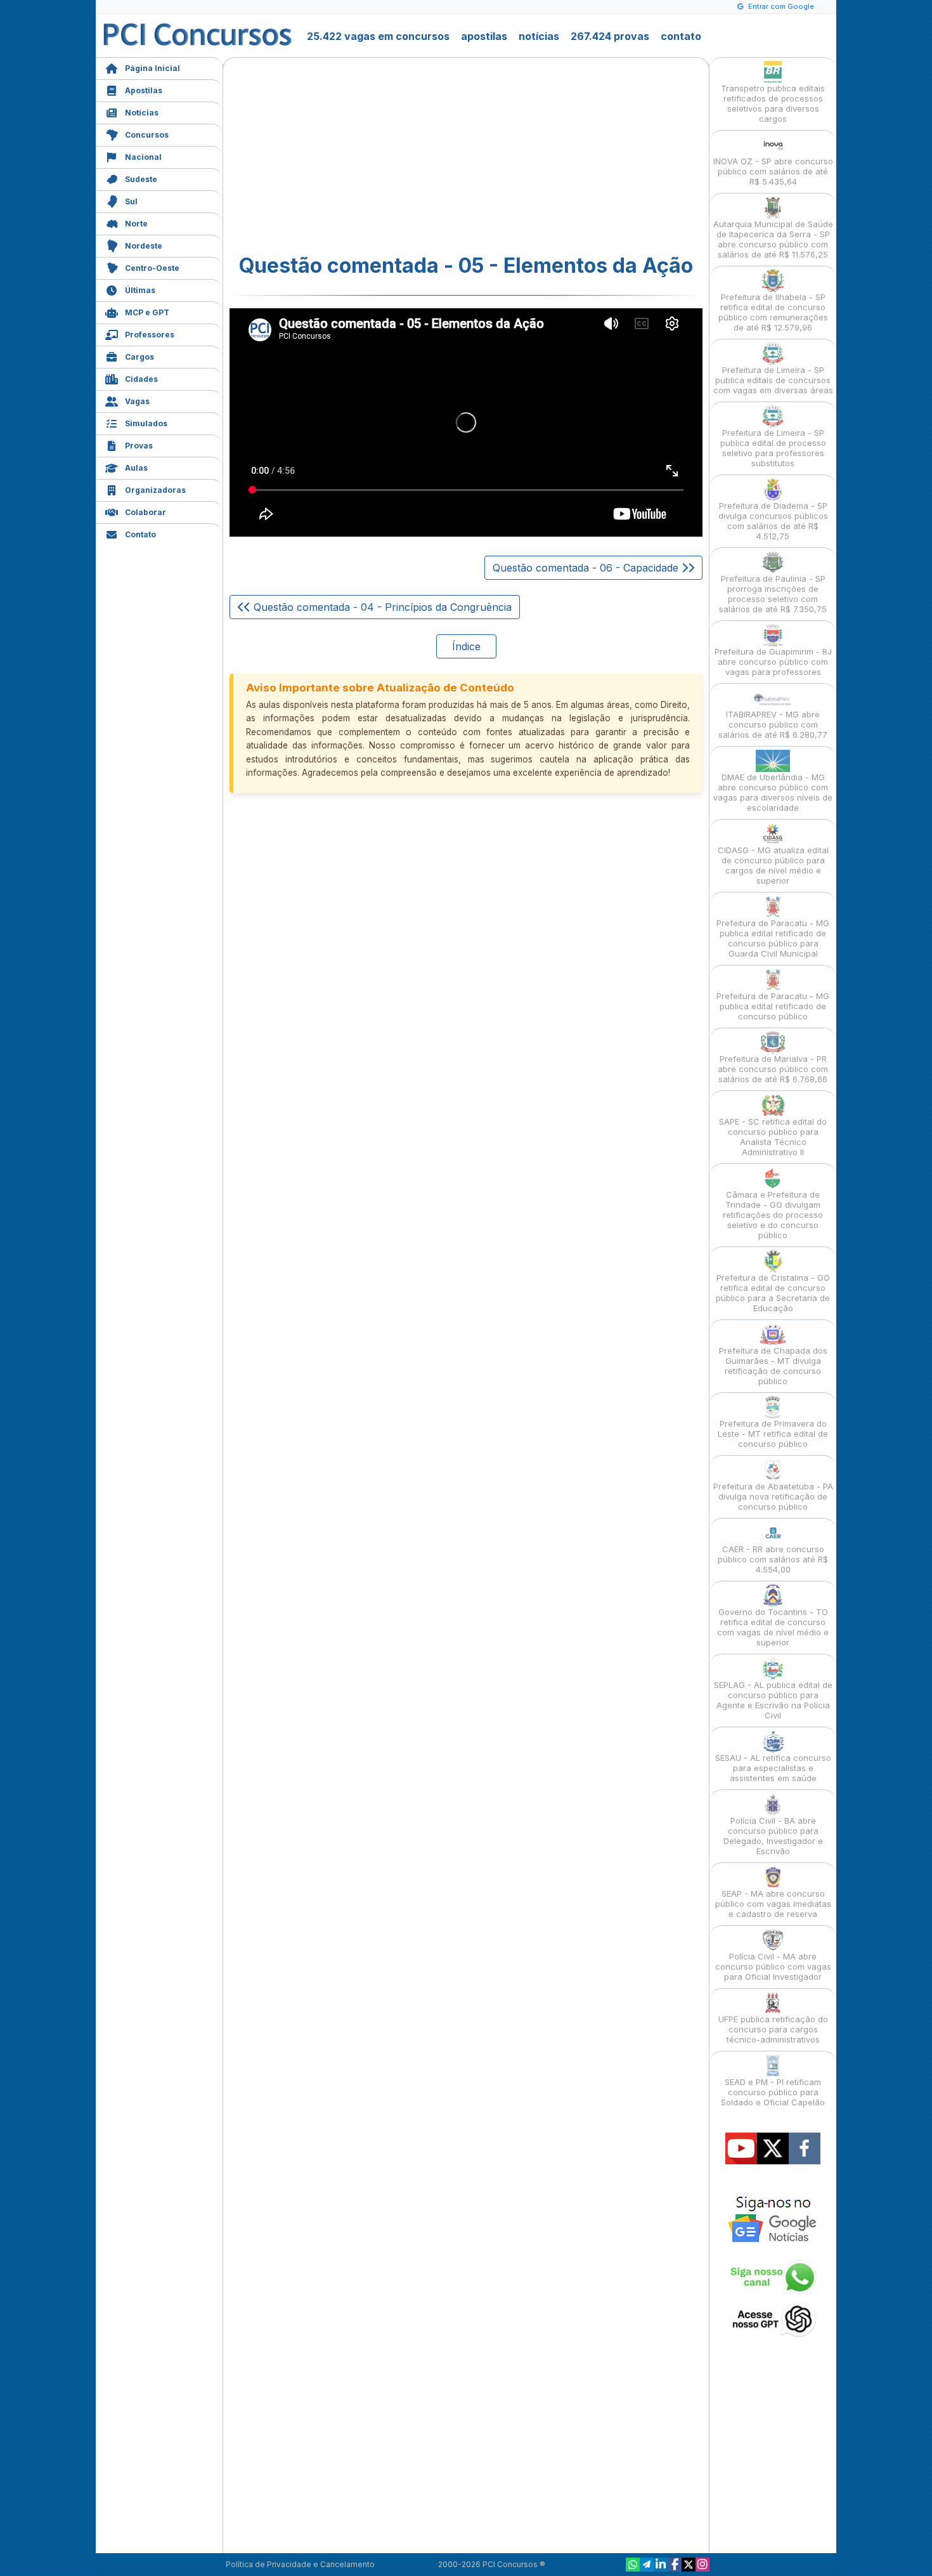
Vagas (137, 401)
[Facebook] (675, 2565)
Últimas (140, 290)
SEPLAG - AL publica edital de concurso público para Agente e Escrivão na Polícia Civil (773, 1700)
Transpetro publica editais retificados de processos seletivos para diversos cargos (773, 103)
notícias (539, 36)
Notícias (142, 113)
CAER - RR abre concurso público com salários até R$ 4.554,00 (773, 1559)
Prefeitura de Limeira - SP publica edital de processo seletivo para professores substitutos (773, 448)
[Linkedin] (661, 2565)
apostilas (484, 36)
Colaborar (146, 512)
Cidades (141, 379)
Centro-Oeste (152, 268)
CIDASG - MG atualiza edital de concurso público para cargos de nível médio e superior (773, 865)
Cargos (139, 357)
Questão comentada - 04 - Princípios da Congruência (381, 607)
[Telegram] (647, 2565)
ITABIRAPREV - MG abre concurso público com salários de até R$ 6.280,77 (773, 724)
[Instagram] (702, 2565)
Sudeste (141, 179)
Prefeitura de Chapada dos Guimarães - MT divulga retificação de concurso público (773, 1366)
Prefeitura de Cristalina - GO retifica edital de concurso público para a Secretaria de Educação (773, 1293)
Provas (139, 446)
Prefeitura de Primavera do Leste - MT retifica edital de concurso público (773, 1434)
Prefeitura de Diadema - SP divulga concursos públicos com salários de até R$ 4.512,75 (773, 521)
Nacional (143, 157)
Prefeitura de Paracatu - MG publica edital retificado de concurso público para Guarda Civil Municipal (773, 938)
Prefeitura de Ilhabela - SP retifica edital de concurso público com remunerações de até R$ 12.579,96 (773, 312)
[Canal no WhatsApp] (633, 2565)
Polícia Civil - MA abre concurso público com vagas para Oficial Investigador (773, 1966)
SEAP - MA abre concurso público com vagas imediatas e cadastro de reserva (773, 1904)
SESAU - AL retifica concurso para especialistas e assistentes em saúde (773, 1768)
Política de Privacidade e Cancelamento (300, 2564)
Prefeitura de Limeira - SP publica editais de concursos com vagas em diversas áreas (773, 380)
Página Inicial (152, 68)
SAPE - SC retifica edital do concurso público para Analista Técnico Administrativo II (773, 1137)
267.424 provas (610, 36)
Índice (466, 646)
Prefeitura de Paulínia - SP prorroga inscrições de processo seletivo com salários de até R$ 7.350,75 (773, 594)
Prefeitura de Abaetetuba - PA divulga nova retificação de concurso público (773, 1496)
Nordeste (144, 246)
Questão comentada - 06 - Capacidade (587, 568)
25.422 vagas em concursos (378, 36)
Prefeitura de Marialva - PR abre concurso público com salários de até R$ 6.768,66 (773, 1069)
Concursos (147, 135)
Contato (140, 534)
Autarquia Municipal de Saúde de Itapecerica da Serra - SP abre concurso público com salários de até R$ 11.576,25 (773, 239)
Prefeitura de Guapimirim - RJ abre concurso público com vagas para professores (773, 662)
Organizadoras (155, 490)
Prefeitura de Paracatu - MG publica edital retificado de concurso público (773, 1006)
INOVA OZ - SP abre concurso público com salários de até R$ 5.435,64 (773, 171)
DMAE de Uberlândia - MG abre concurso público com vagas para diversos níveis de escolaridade (773, 792)
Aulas (136, 468)
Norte (136, 224)
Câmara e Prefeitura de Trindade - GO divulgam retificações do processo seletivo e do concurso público (773, 1215)
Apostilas (144, 90)
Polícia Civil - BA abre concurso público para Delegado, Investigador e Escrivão (773, 1836)
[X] (689, 2565)
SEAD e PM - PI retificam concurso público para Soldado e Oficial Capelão (773, 2092)
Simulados (146, 423)
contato (681, 36)
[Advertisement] (363, 156)
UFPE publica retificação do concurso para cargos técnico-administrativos (773, 2029)
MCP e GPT (147, 312)
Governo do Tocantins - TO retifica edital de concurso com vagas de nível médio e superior (773, 1627)
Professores (150, 335)
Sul (131, 201)
